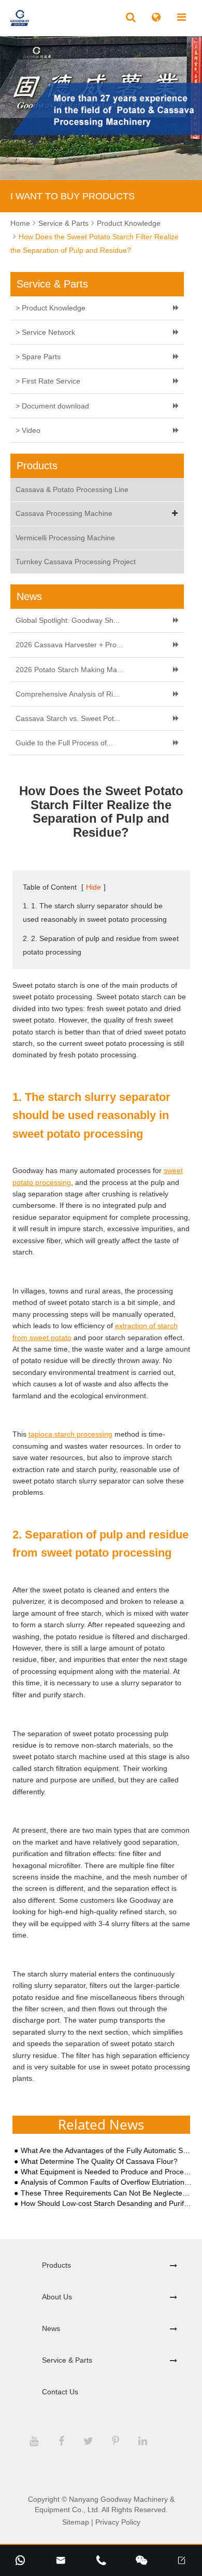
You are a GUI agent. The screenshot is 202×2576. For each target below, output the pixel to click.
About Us (57, 2297)
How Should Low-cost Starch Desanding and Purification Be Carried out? (106, 2204)
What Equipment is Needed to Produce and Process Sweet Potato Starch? (106, 2172)
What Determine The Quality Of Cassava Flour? (99, 2162)
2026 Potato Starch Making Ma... (69, 670)
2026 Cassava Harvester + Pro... (69, 645)
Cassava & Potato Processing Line (72, 489)
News (51, 2328)
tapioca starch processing (70, 1434)
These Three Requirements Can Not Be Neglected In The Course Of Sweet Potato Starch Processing (106, 2193)
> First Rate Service (48, 381)
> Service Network (45, 332)
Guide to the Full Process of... (64, 743)
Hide (93, 887)
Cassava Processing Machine (64, 513)
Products (56, 2265)
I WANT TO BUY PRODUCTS (73, 196)
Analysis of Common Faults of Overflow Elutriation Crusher (106, 2182)
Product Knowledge (129, 223)
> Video (28, 430)
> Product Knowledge (51, 308)
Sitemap (76, 2522)
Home (20, 223)
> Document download (52, 406)
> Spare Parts (38, 357)
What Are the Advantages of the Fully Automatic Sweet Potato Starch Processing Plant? (106, 2151)
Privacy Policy (118, 2522)
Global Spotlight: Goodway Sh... (68, 620)
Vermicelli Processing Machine (65, 538)
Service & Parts (63, 223)
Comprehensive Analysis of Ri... (67, 694)
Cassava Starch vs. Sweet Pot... (68, 718)
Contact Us (60, 2392)
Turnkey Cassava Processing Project (76, 562)
